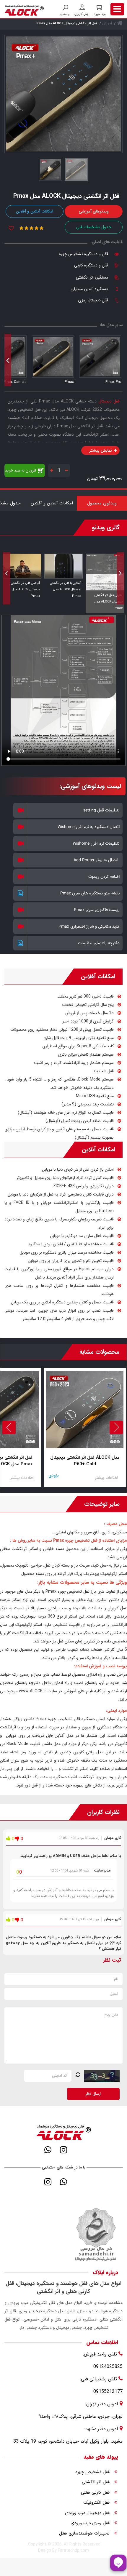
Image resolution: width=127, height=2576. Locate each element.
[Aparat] (79, 2150)
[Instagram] (64, 2150)
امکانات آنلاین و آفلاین (35, 211)
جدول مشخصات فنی (94, 227)
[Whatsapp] (48, 2150)
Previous (119, 360)
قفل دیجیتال (109, 401)
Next (8, 360)
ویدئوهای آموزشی (94, 211)
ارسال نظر (93, 2094)
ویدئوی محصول (102, 503)
